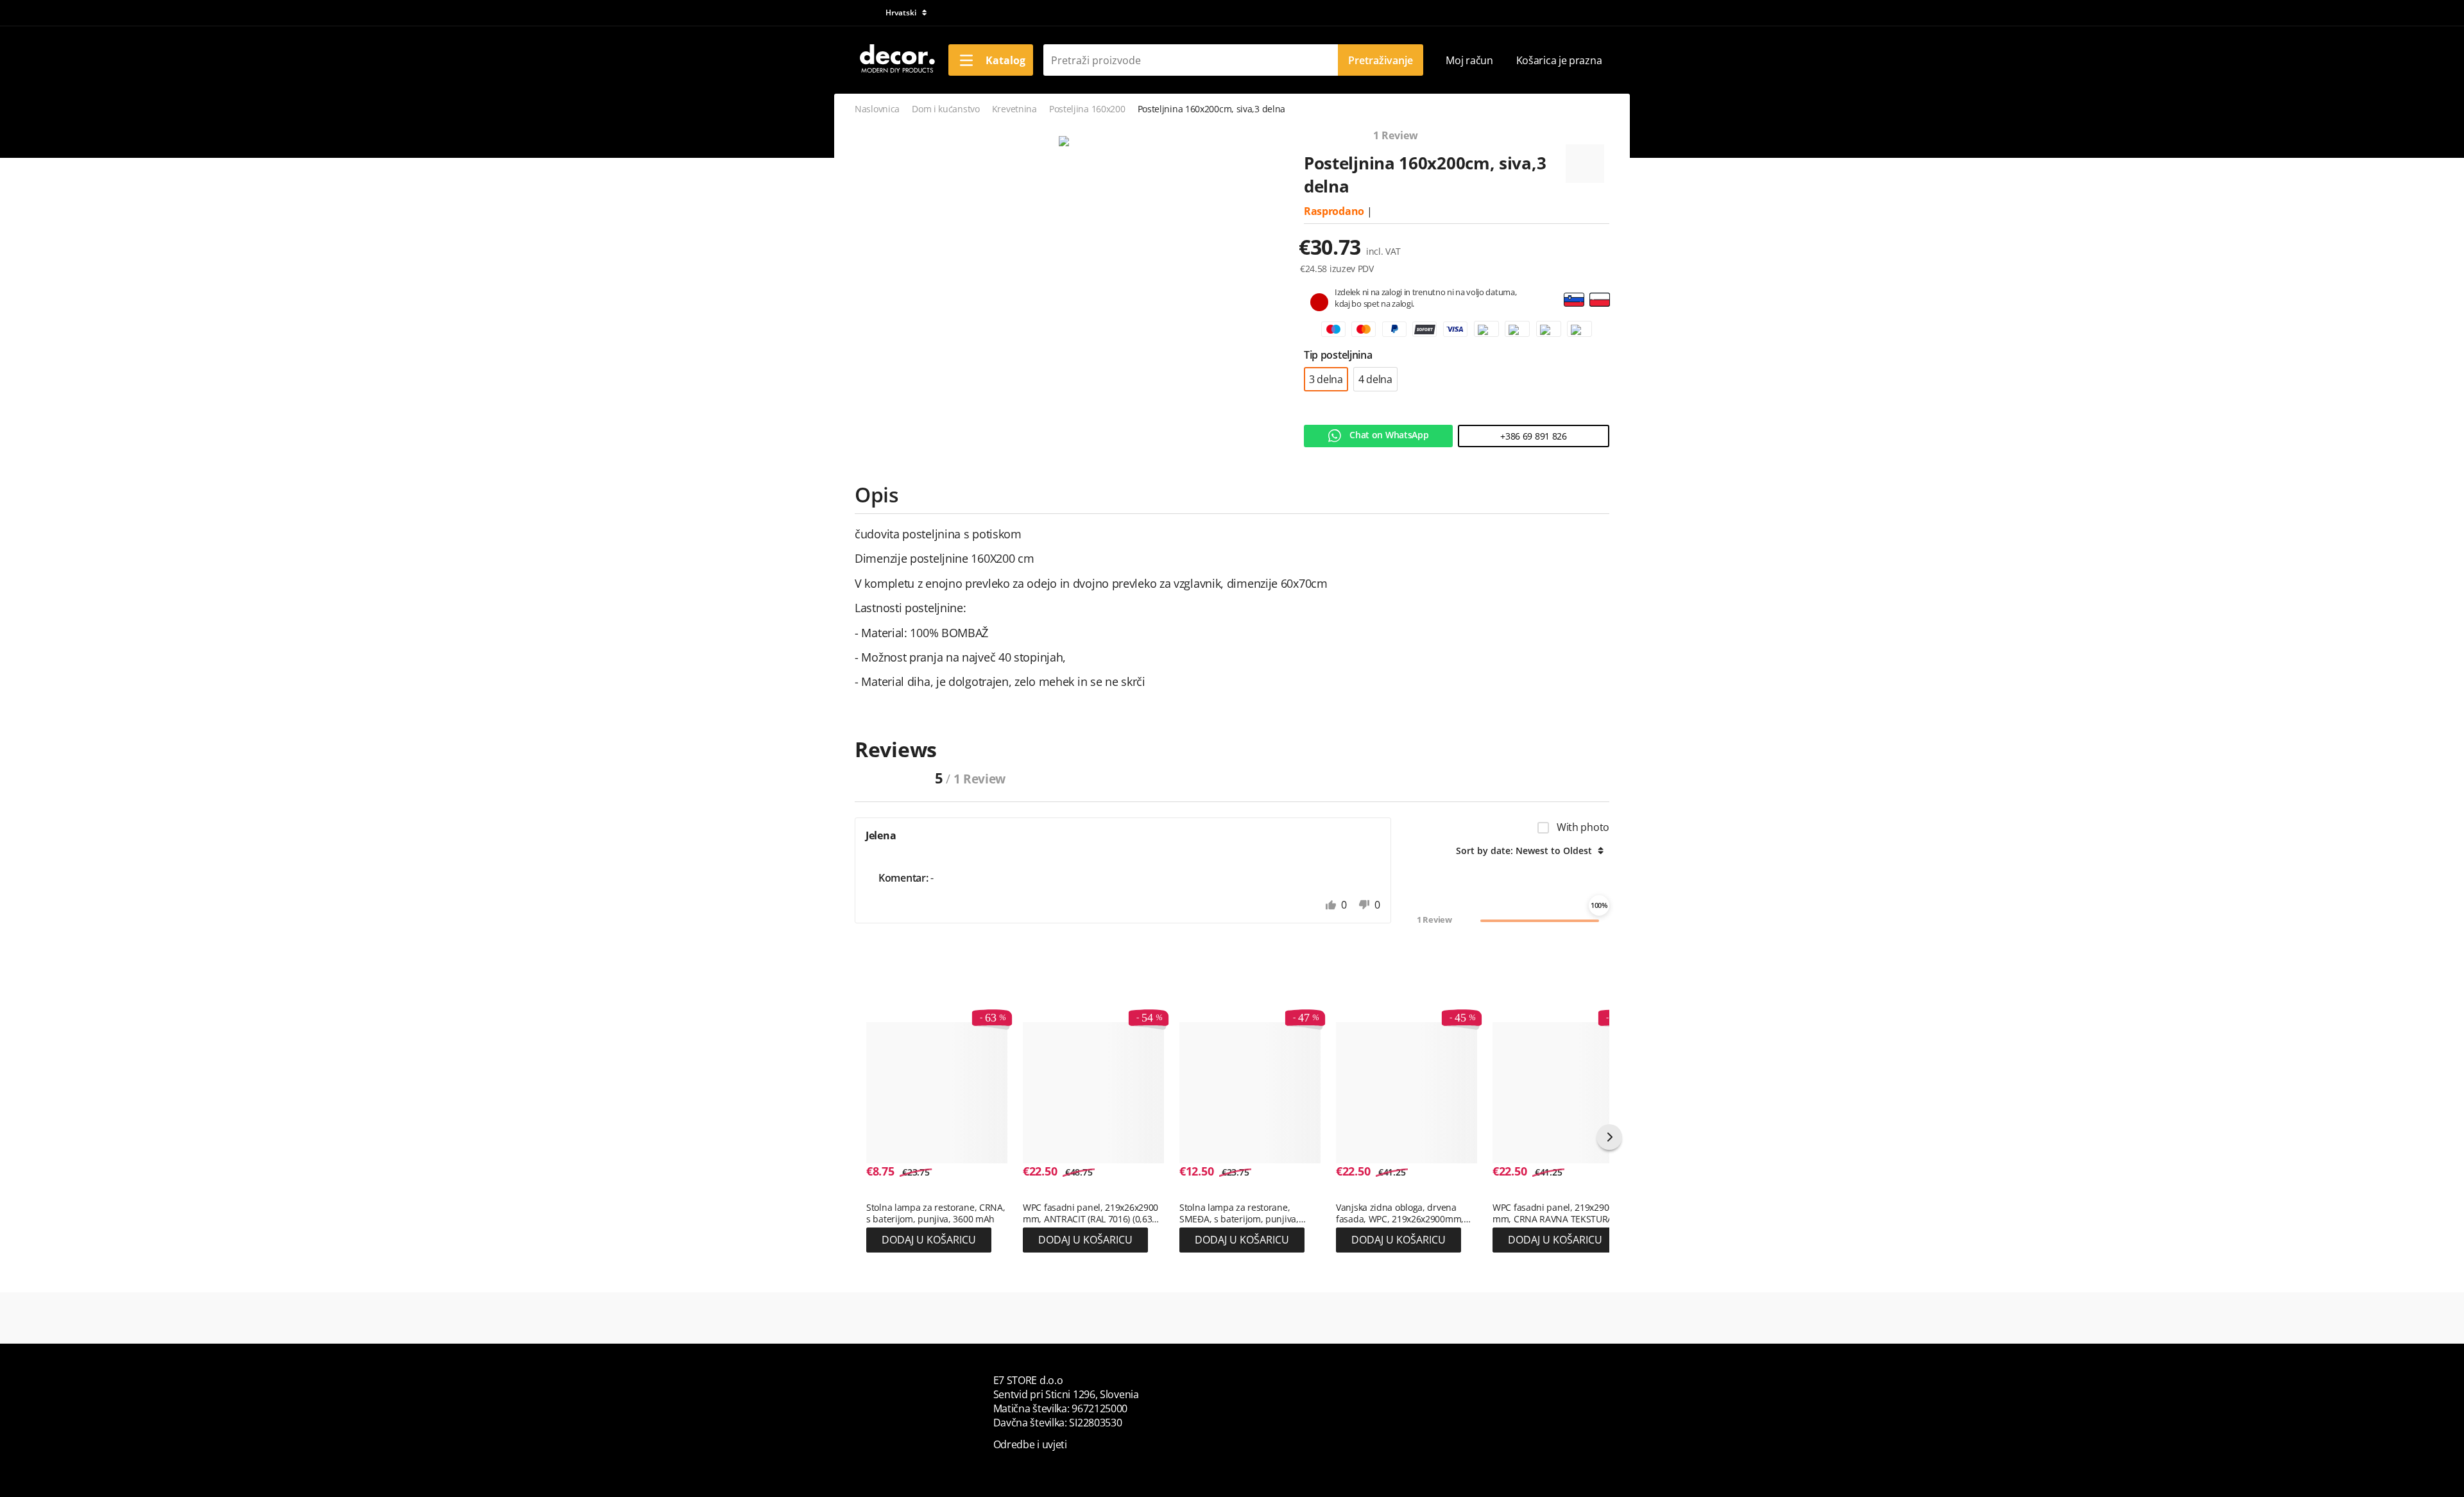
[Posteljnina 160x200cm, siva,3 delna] (1064, 142)
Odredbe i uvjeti (1030, 1444)
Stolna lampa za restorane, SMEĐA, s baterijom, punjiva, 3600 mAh (1239, 1213)
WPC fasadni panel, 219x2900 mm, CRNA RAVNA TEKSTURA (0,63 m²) (1553, 1213)
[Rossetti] (1585, 158)
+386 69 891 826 (1534, 436)
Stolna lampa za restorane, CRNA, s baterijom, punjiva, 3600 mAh (936, 1213)
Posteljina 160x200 (1087, 109)
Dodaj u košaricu (929, 1240)
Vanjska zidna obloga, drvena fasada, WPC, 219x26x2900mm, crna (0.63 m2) (1400, 1213)
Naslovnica (877, 109)
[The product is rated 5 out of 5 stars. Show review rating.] (889, 1194)
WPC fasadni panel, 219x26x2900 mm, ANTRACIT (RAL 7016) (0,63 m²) (1091, 1213)
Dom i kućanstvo (946, 109)
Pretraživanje (1381, 60)
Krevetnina (1014, 109)
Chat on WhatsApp (1388, 435)
